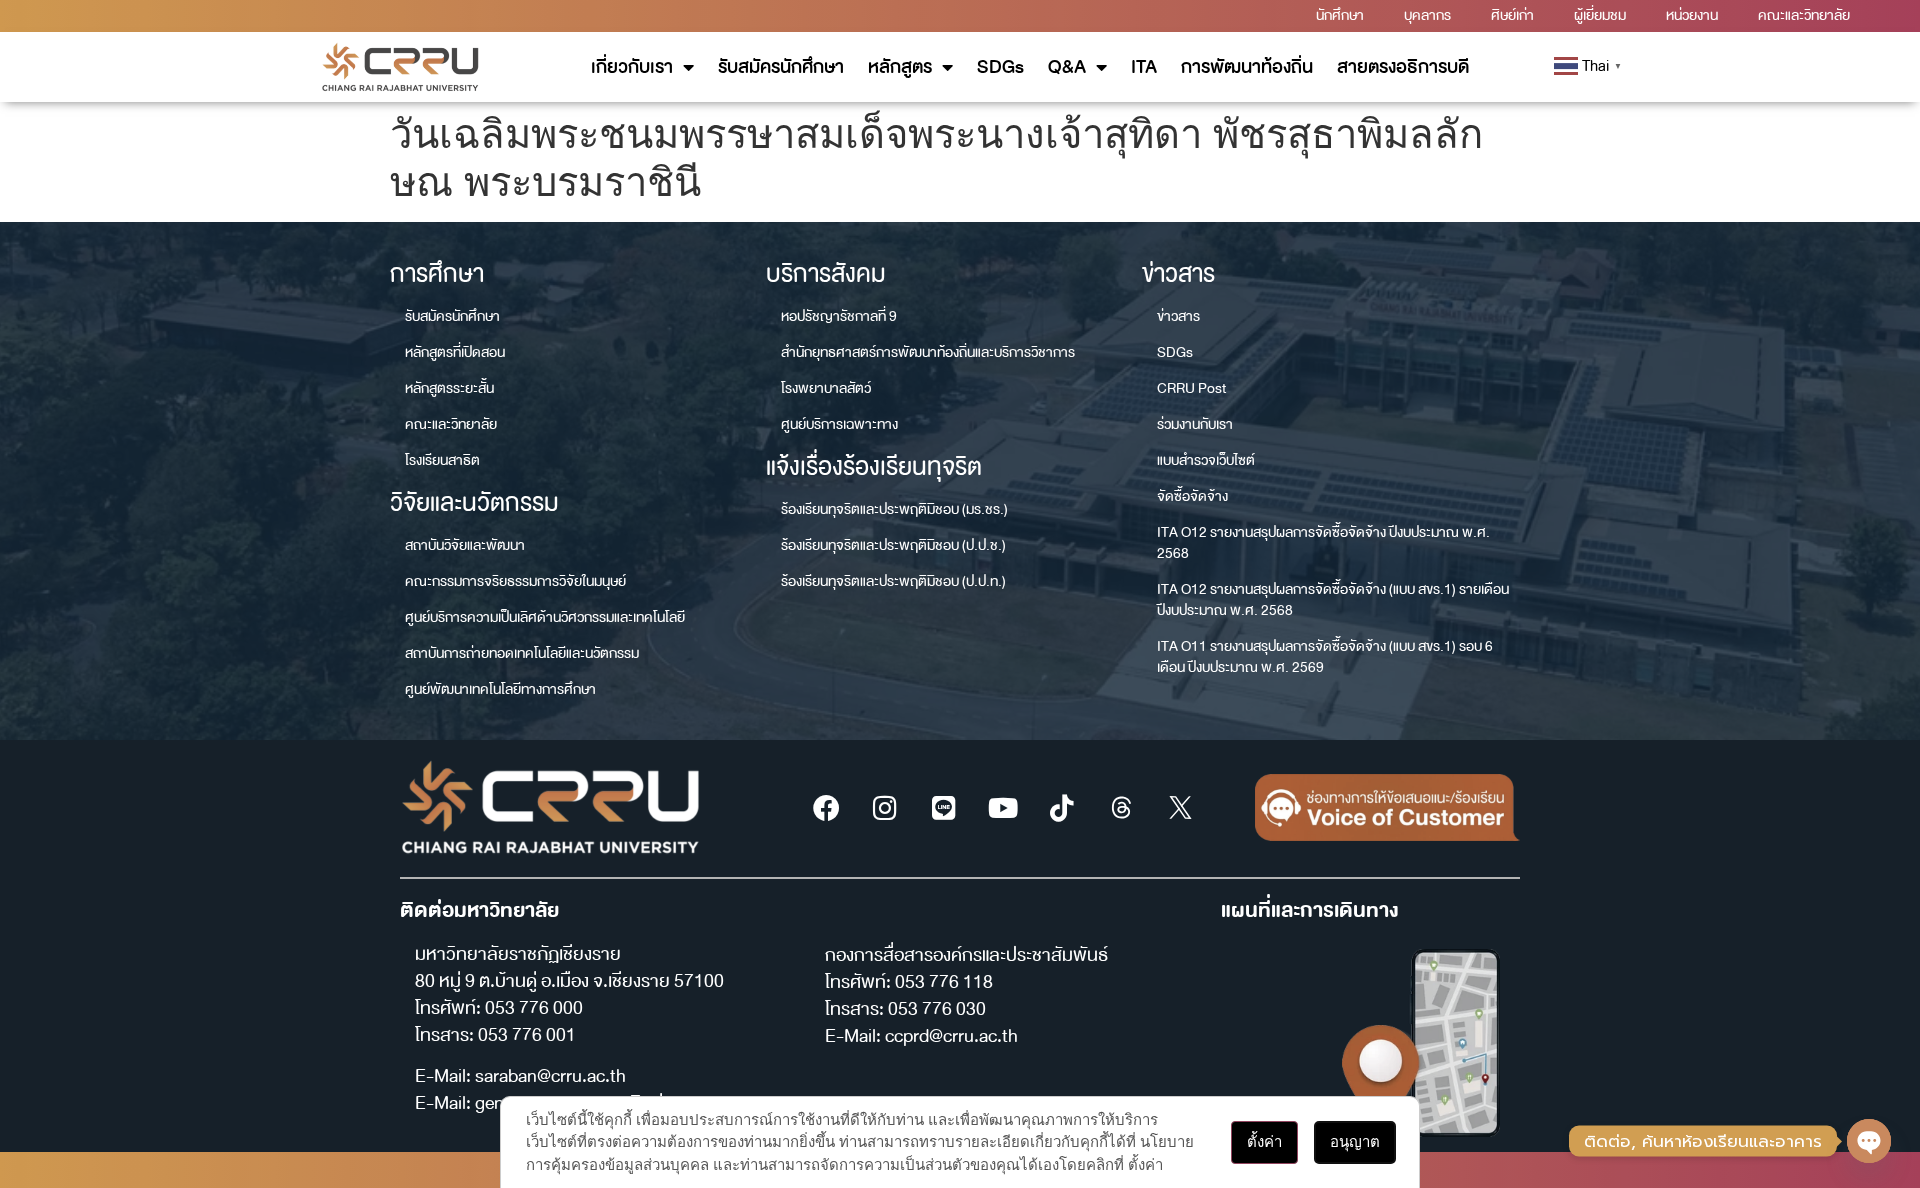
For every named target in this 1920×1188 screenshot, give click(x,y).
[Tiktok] (1062, 808)
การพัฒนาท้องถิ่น (1247, 67)
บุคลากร (1427, 15)
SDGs (1000, 67)
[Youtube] (1003, 808)
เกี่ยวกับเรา (632, 67)
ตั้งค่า (1264, 1141)
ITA (1144, 67)
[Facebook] (826, 808)
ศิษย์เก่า (1512, 15)
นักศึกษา (1340, 15)
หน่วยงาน (1692, 15)
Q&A (1067, 67)
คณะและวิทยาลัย (1804, 15)
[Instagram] (885, 808)
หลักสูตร (900, 67)
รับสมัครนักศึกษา (781, 67)
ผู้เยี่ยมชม (1600, 15)
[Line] (944, 808)
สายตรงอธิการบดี (1403, 67)
